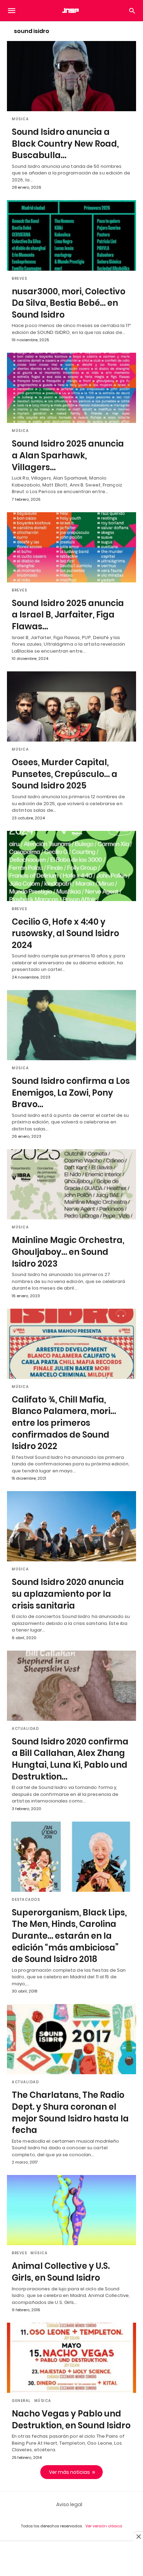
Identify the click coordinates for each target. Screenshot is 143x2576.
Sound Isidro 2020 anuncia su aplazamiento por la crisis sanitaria (68, 1594)
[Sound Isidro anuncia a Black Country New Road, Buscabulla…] (71, 76)
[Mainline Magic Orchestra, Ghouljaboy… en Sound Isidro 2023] (71, 1184)
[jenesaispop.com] (71, 10)
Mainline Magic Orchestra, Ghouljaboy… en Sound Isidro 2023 (68, 1252)
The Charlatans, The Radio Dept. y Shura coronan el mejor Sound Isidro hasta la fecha (70, 2112)
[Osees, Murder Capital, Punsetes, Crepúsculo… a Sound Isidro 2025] (71, 706)
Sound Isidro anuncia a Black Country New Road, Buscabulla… (65, 144)
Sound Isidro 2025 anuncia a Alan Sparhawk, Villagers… (68, 455)
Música (20, 119)
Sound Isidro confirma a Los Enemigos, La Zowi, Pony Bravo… (71, 1093)
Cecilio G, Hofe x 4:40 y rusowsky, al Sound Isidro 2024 (65, 933)
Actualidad (25, 1729)
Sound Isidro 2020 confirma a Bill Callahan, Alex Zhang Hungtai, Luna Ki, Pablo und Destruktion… (70, 1759)
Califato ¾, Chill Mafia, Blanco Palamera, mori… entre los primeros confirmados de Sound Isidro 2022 (64, 1423)
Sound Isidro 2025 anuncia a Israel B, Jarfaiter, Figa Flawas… (68, 615)
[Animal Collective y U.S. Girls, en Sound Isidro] (71, 2210)
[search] (132, 11)
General (21, 2401)
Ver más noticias (69, 2472)
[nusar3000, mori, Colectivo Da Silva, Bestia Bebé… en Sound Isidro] (71, 235)
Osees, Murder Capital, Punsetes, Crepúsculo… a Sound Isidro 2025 (65, 774)
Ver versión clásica (104, 2526)
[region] (71, 2559)
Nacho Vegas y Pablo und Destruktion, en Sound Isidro (71, 2419)
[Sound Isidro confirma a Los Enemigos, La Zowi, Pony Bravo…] (71, 1025)
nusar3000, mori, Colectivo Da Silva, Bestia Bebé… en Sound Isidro (69, 303)
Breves (19, 279)
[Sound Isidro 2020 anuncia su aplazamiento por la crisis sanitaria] (71, 1526)
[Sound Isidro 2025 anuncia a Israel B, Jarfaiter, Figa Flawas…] (71, 547)
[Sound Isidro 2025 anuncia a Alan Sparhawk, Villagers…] (71, 388)
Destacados (26, 1900)
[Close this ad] (138, 2536)
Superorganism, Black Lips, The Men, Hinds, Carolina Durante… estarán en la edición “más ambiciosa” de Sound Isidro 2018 (69, 1936)
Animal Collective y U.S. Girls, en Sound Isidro (61, 2272)
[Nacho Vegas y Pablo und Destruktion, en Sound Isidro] (71, 2358)
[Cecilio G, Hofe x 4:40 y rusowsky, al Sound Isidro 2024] (71, 866)
